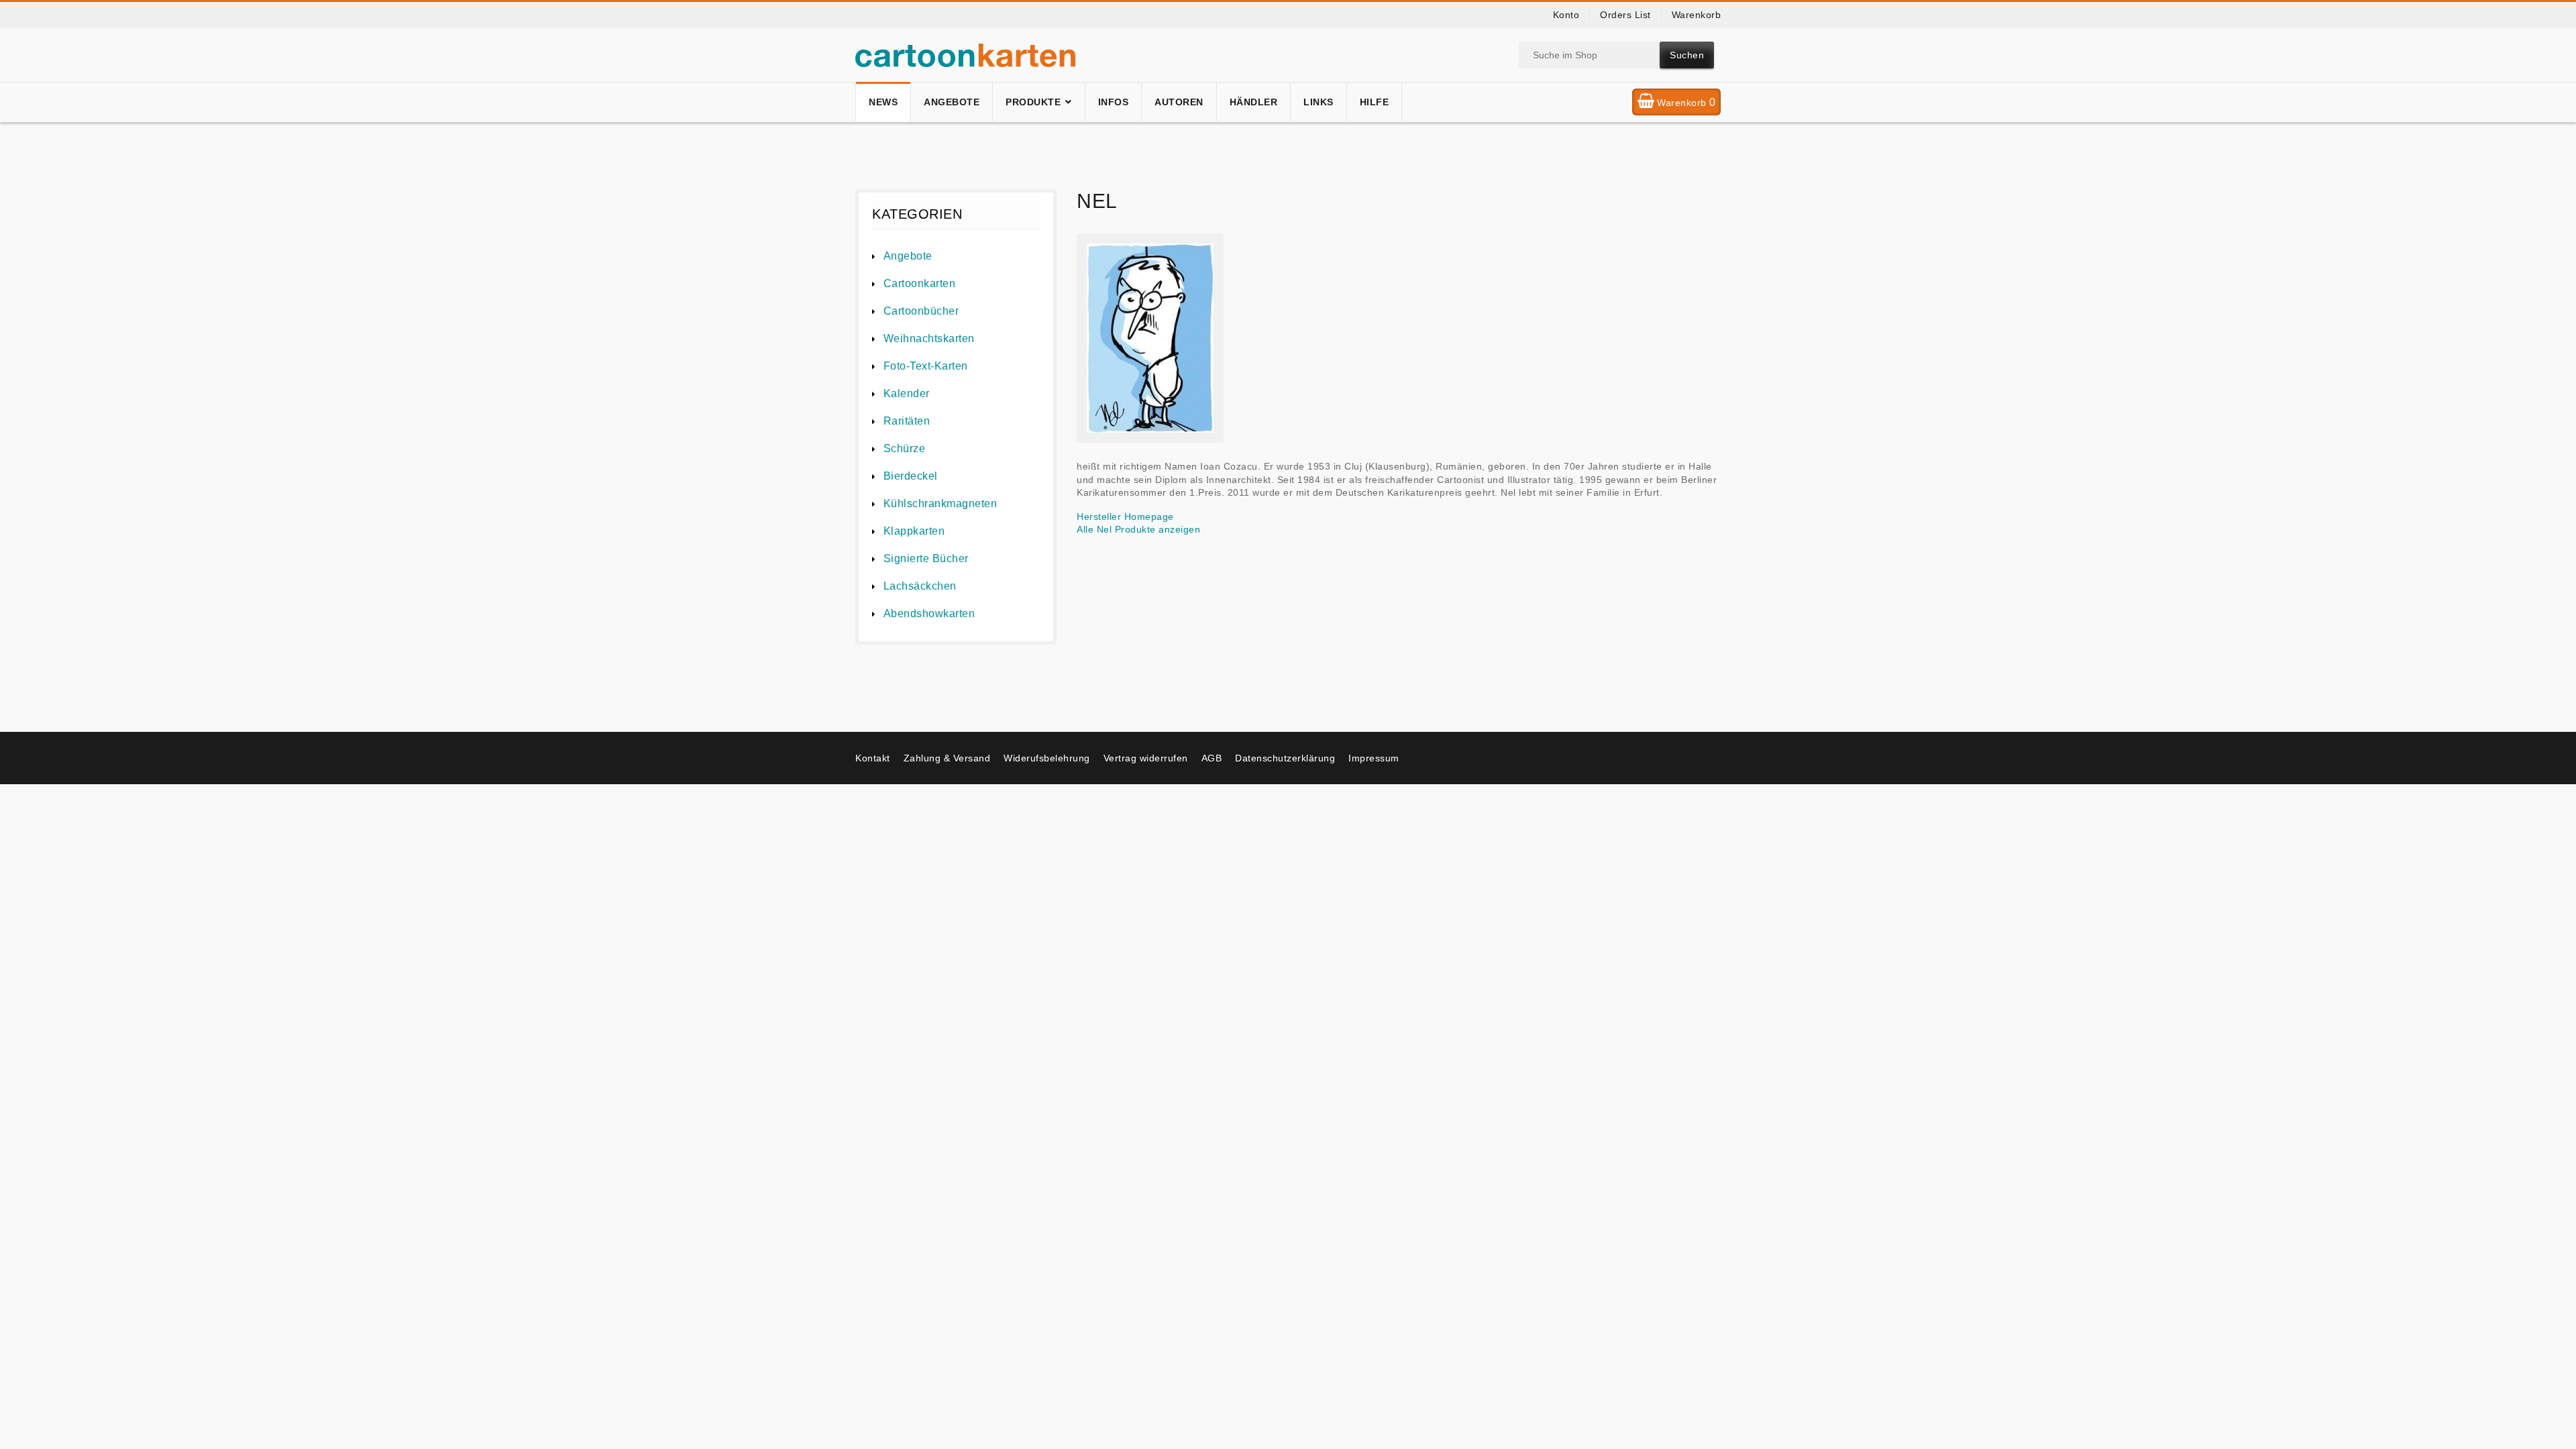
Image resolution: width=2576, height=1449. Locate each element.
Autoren (1179, 102)
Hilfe (1375, 102)
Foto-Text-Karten (926, 366)
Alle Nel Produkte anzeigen (1138, 529)
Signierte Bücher (926, 558)
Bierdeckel (911, 476)
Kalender (907, 393)
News (883, 102)
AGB (1212, 758)
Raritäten (907, 421)
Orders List (1625, 15)
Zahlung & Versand (947, 758)
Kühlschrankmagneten (940, 503)
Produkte (1033, 102)
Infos (1114, 102)
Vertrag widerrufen (1146, 758)
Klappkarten (914, 531)
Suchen (1687, 55)
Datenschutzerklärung (1285, 758)
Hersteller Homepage (1125, 517)
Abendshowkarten (929, 613)
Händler (1254, 102)
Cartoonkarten (919, 283)
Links (1319, 102)
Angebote (952, 102)
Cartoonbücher (921, 311)
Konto (1566, 15)
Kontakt (873, 758)
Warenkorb (1697, 15)
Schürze (904, 448)
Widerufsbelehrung (1047, 758)
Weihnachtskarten (929, 338)
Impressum (1374, 758)
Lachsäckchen (920, 586)
